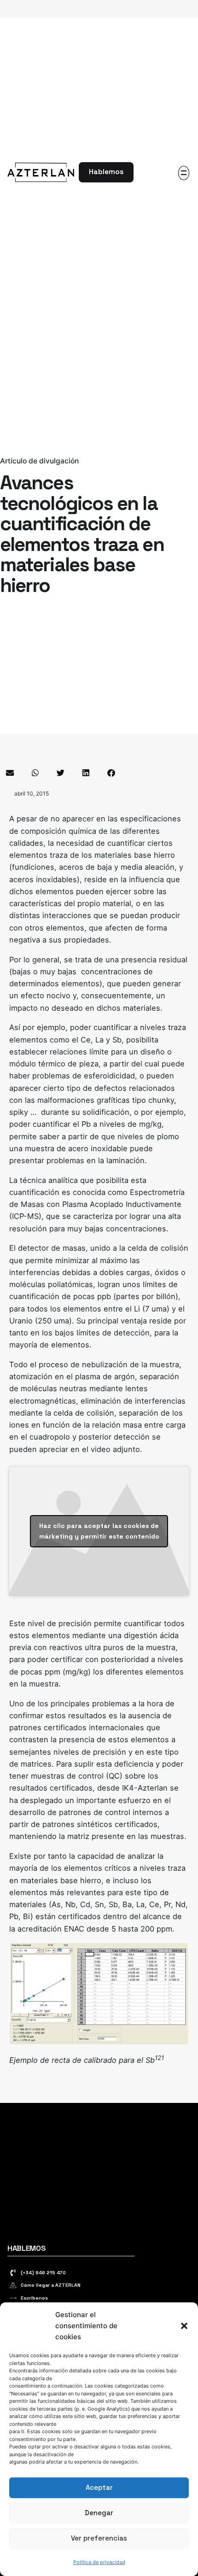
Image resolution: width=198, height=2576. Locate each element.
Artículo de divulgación (39, 461)
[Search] (146, 172)
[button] (184, 2326)
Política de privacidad (99, 2562)
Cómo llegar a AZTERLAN (51, 2285)
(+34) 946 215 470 (43, 2273)
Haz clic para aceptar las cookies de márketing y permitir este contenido (99, 1531)
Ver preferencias (99, 2538)
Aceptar (99, 2487)
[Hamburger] (184, 173)
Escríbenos (34, 2298)
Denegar (99, 2513)
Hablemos (106, 172)
